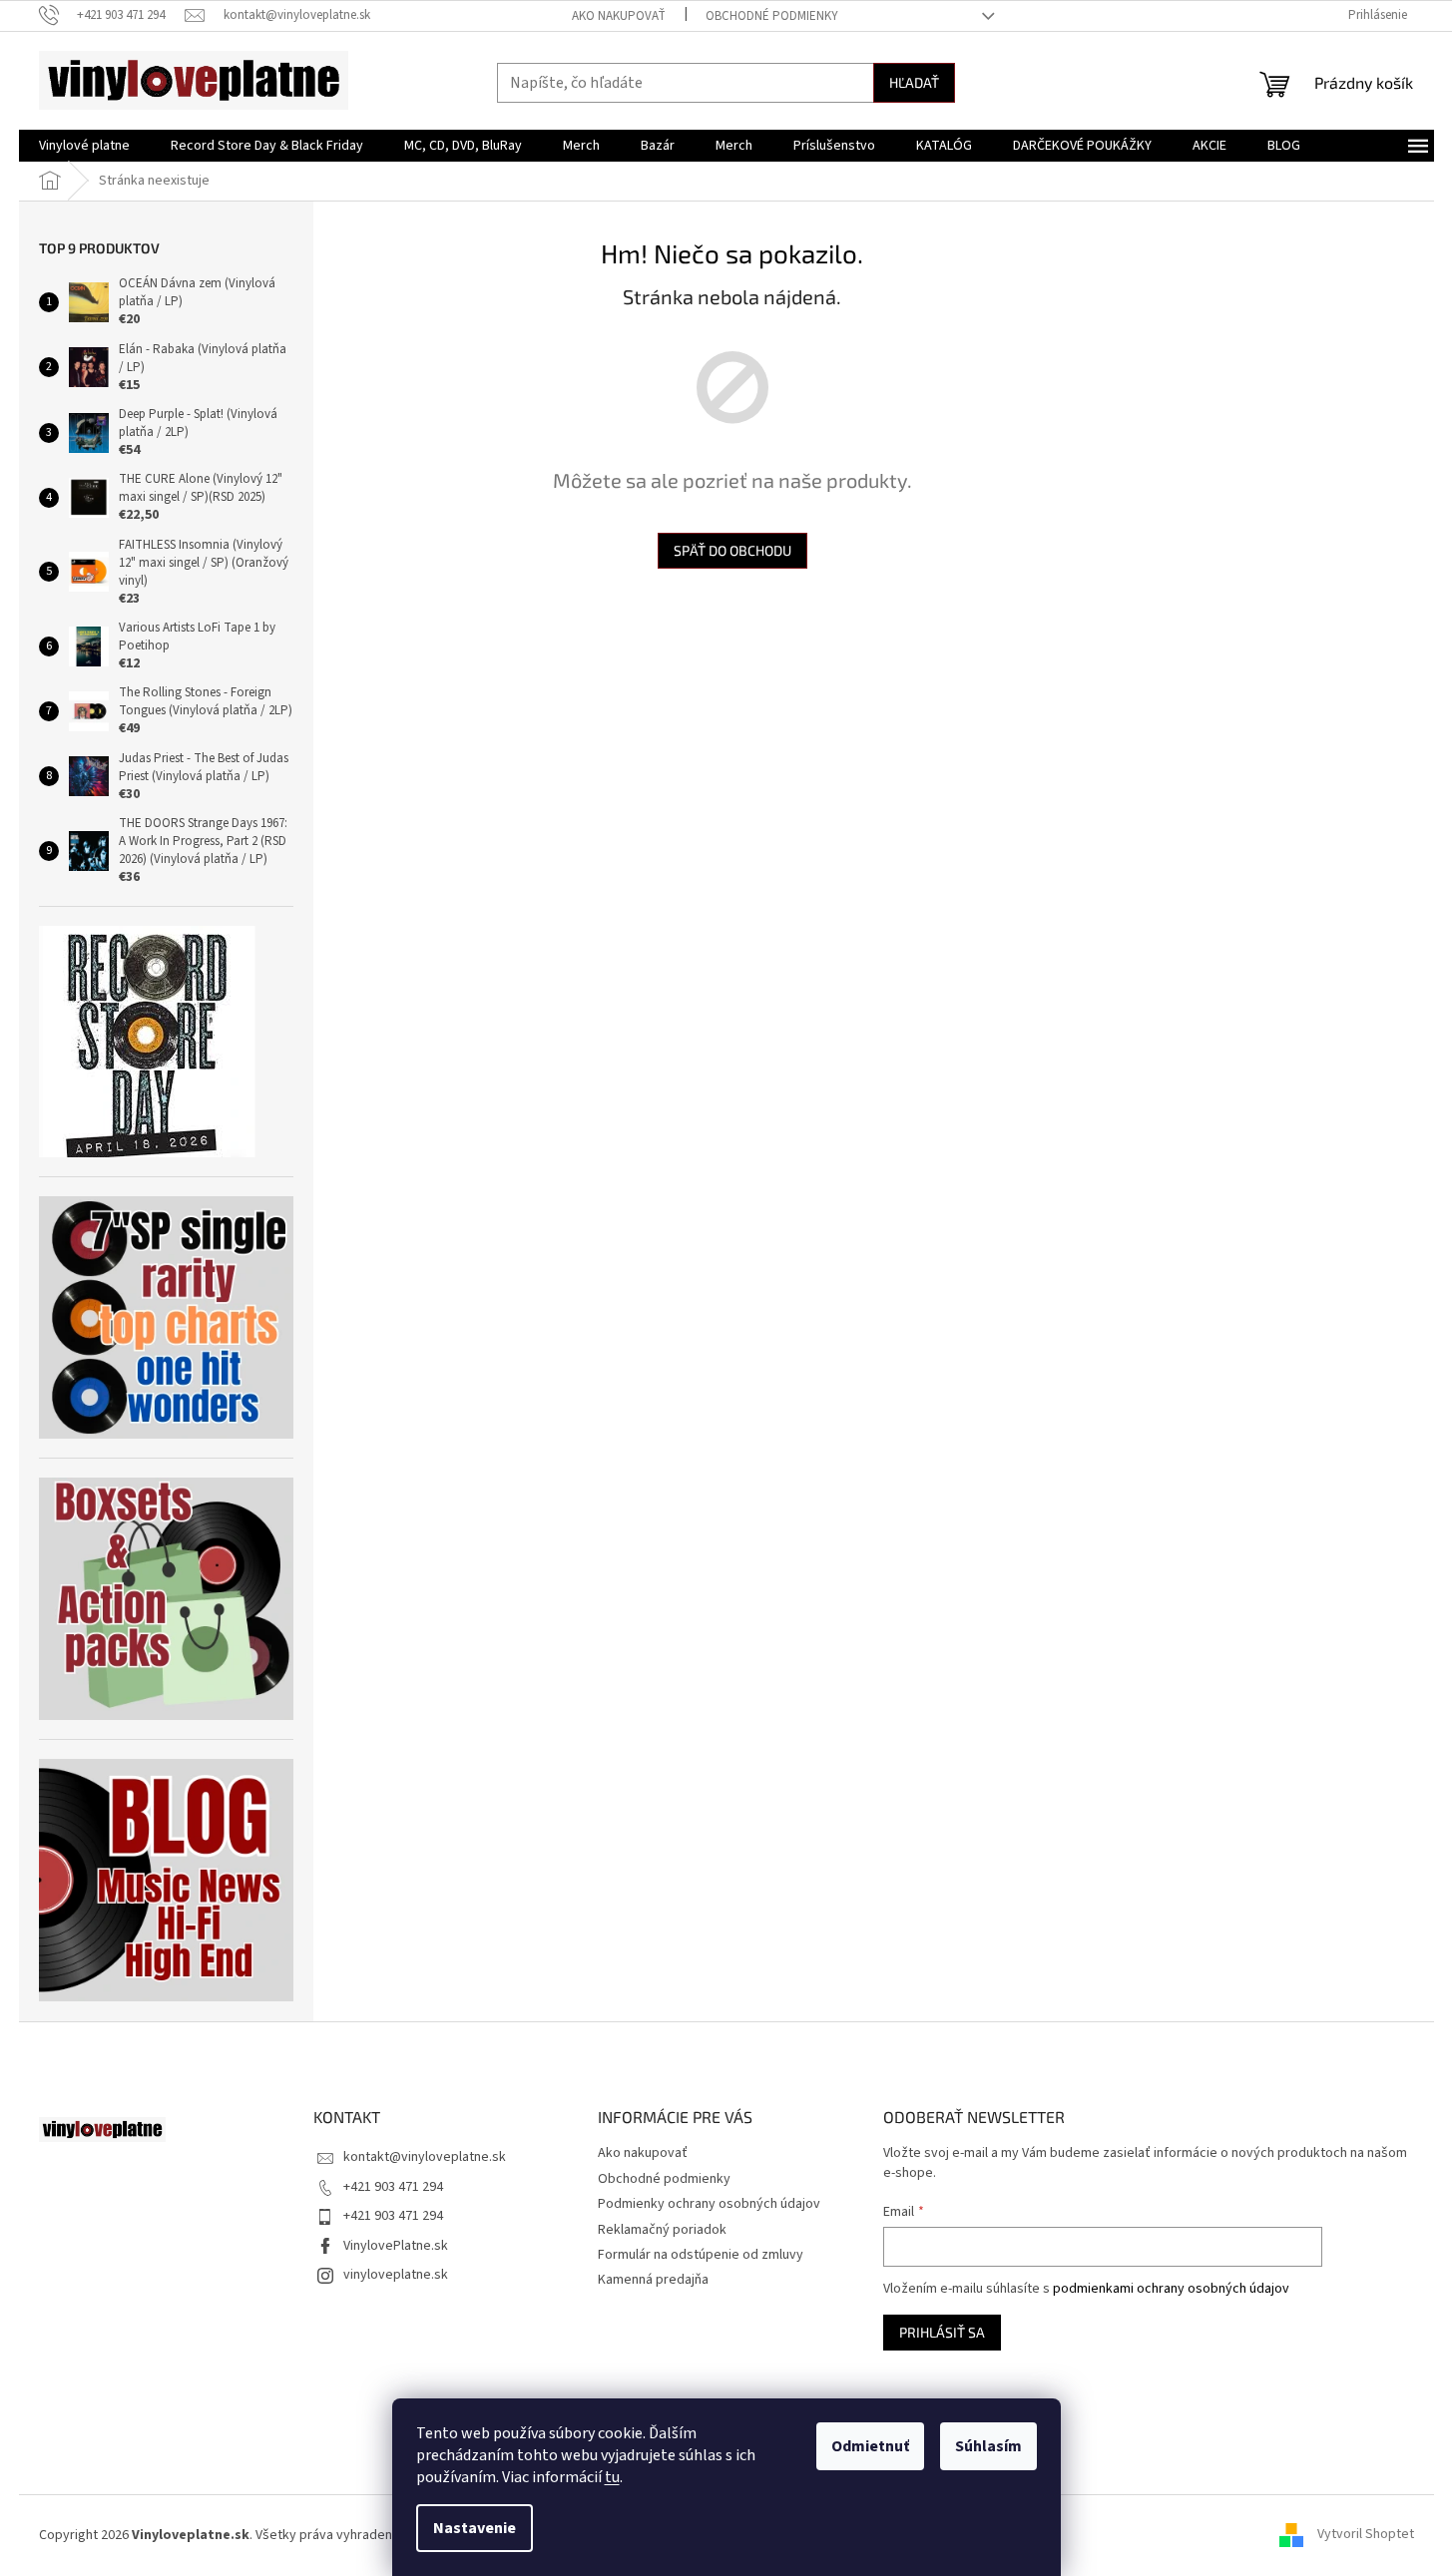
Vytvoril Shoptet (1366, 2535)
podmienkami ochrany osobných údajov (1171, 2289)
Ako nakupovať (619, 16)
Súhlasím (988, 2446)
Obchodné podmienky (772, 16)
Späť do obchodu (732, 550)
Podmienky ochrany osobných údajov (709, 2204)
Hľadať (914, 82)
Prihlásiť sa (942, 2332)
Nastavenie (475, 2528)
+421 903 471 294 (393, 2187)
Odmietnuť (870, 2446)
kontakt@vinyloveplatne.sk (425, 2157)
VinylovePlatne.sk (396, 2246)
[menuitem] (84, 146)
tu (612, 2477)
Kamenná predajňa (653, 2280)
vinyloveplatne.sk (396, 2275)
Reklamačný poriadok (662, 2230)
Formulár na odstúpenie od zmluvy (701, 2255)
